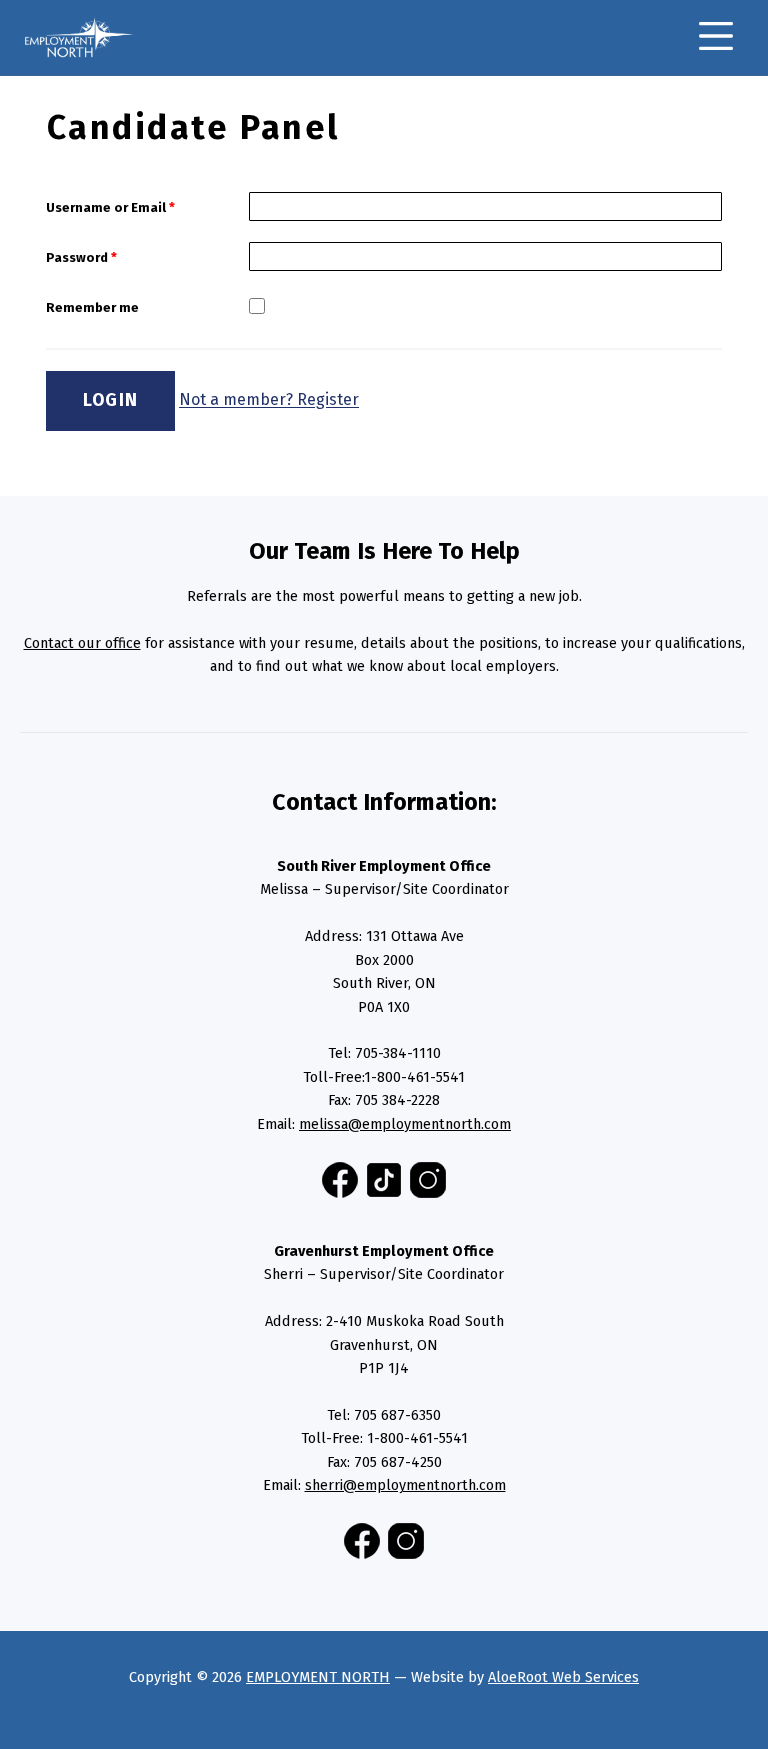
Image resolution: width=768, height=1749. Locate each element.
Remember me (92, 307)
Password (81, 257)
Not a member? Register (269, 400)
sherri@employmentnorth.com (405, 1485)
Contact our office (82, 643)
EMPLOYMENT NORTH (318, 1677)
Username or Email (110, 207)
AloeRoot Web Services (563, 1677)
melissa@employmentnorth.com (405, 1124)
